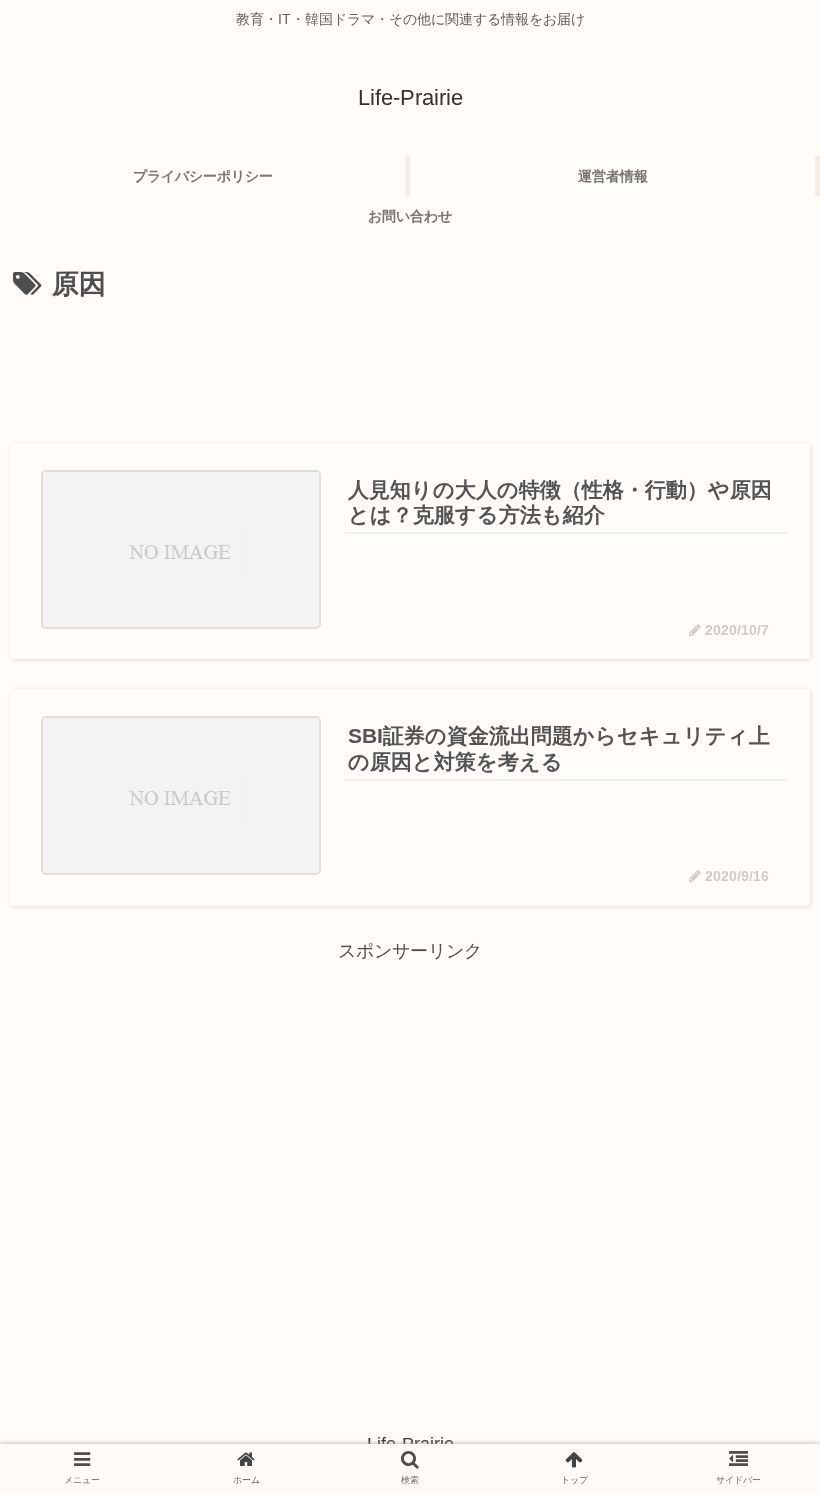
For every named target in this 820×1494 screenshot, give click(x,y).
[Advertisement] (410, 365)
